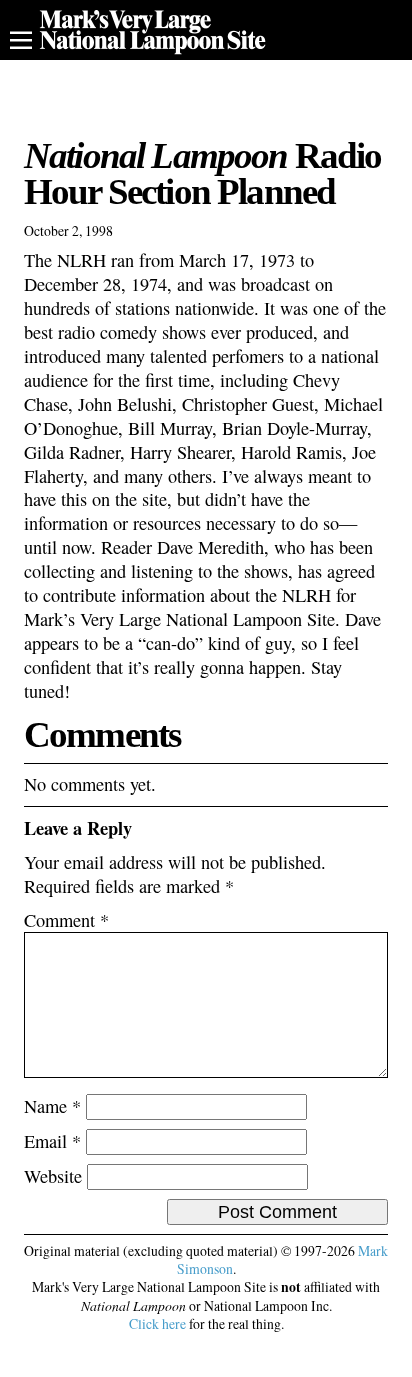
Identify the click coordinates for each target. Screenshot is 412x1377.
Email (52, 1141)
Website (53, 1176)
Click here (157, 1323)
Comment (66, 920)
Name (52, 1106)
